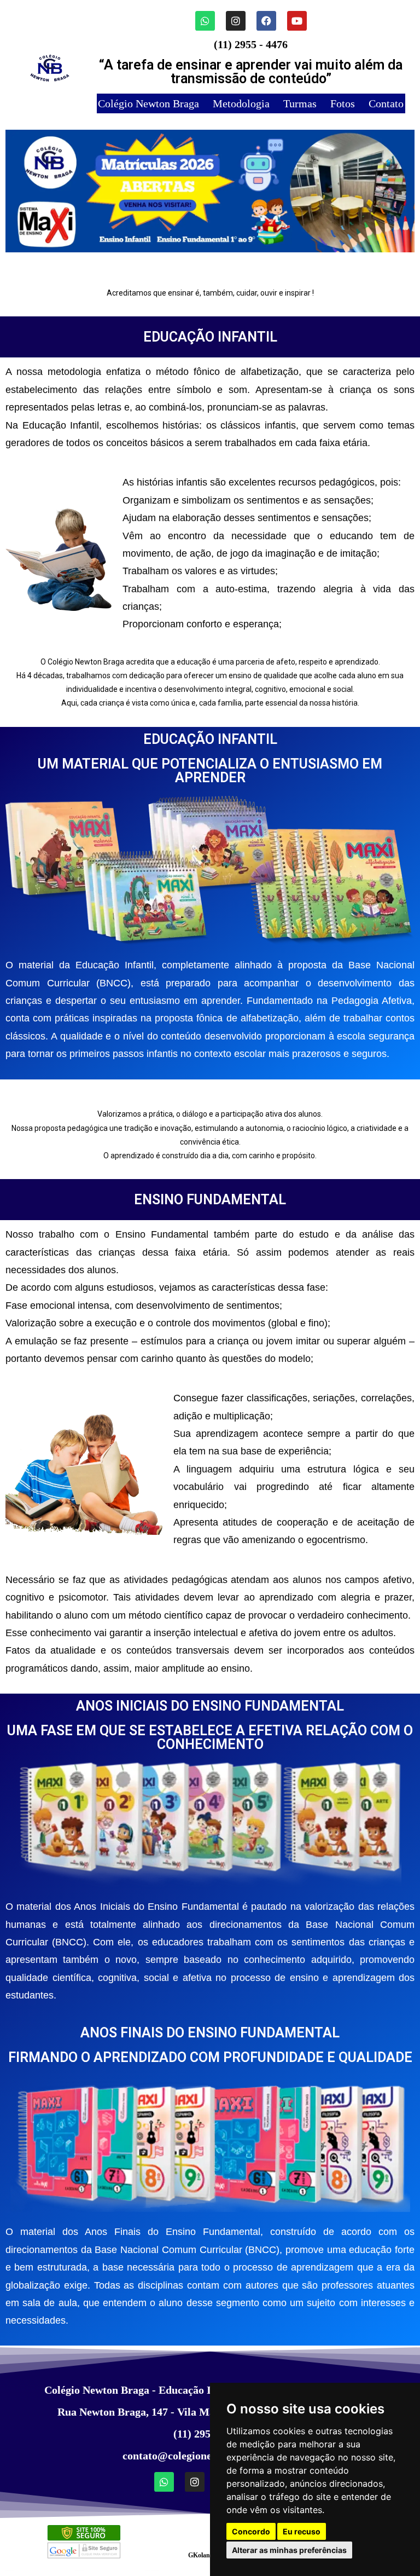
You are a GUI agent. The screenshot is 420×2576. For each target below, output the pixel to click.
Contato (385, 103)
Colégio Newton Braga (148, 103)
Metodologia (241, 103)
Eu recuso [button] (302, 2531)
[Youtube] (297, 21)
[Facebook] (266, 21)
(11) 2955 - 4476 (251, 44)
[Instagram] (236, 21)
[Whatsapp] (205, 21)
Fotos (343, 103)
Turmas (300, 103)
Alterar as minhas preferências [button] (289, 2550)
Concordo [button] (251, 2531)
